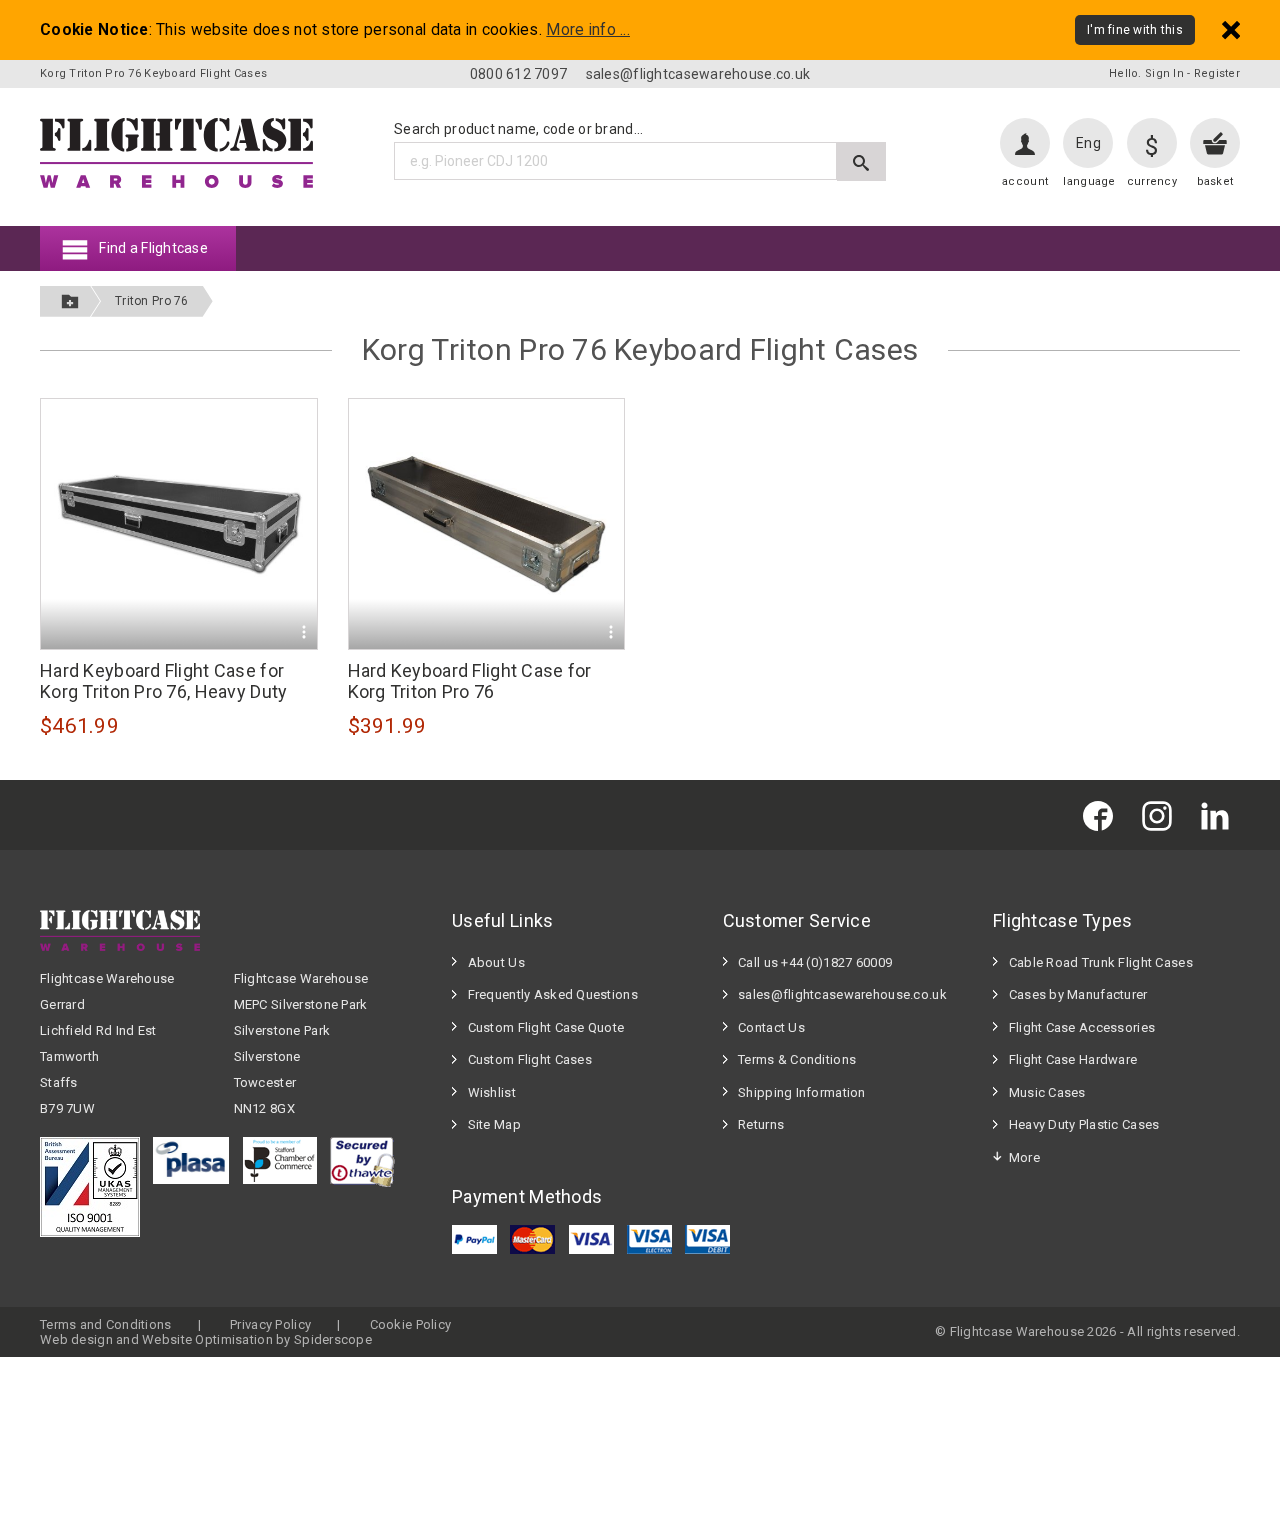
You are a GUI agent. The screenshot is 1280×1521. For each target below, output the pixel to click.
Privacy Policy (270, 1324)
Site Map (494, 1124)
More (1024, 1157)
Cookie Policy (411, 1324)
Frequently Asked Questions (553, 994)
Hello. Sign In (1146, 73)
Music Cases (1047, 1092)
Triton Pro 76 (152, 301)
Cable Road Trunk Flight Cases (1101, 962)
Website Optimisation (207, 1339)
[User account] (1025, 143)
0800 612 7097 (519, 74)
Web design (76, 1339)
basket (1215, 181)
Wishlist (492, 1092)
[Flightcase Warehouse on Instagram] (1162, 814)
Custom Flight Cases (530, 1059)
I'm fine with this (1135, 30)
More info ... (588, 30)
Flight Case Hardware (1073, 1059)
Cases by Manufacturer (1078, 994)
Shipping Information (802, 1092)
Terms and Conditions (106, 1324)
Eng (1088, 143)
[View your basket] (1215, 143)
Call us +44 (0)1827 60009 (815, 962)
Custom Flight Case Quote (546, 1027)
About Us (496, 962)
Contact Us (771, 1027)
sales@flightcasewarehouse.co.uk (698, 74)
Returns (761, 1124)
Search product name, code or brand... (518, 129)
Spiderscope (333, 1339)
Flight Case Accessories (1082, 1027)
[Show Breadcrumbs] (70, 301)
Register (1217, 73)
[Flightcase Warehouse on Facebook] (1103, 814)
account (1025, 181)
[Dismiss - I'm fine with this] (1231, 29)
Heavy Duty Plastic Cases (1084, 1124)
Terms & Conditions (797, 1059)
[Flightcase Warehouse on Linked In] (1220, 814)
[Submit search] (861, 161)
